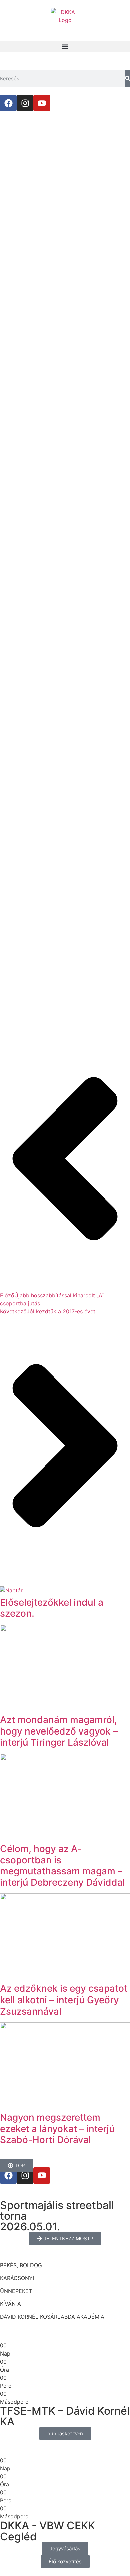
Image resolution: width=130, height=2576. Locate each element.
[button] (65, 46)
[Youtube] (42, 103)
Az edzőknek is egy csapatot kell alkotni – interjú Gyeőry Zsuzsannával (64, 2000)
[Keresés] (127, 78)
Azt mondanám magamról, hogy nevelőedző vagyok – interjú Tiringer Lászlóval (59, 1731)
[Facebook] (8, 103)
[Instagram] (25, 103)
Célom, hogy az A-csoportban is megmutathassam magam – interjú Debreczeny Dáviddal (62, 1866)
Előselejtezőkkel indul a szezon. (52, 1608)
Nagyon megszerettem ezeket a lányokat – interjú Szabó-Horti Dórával (57, 2128)
